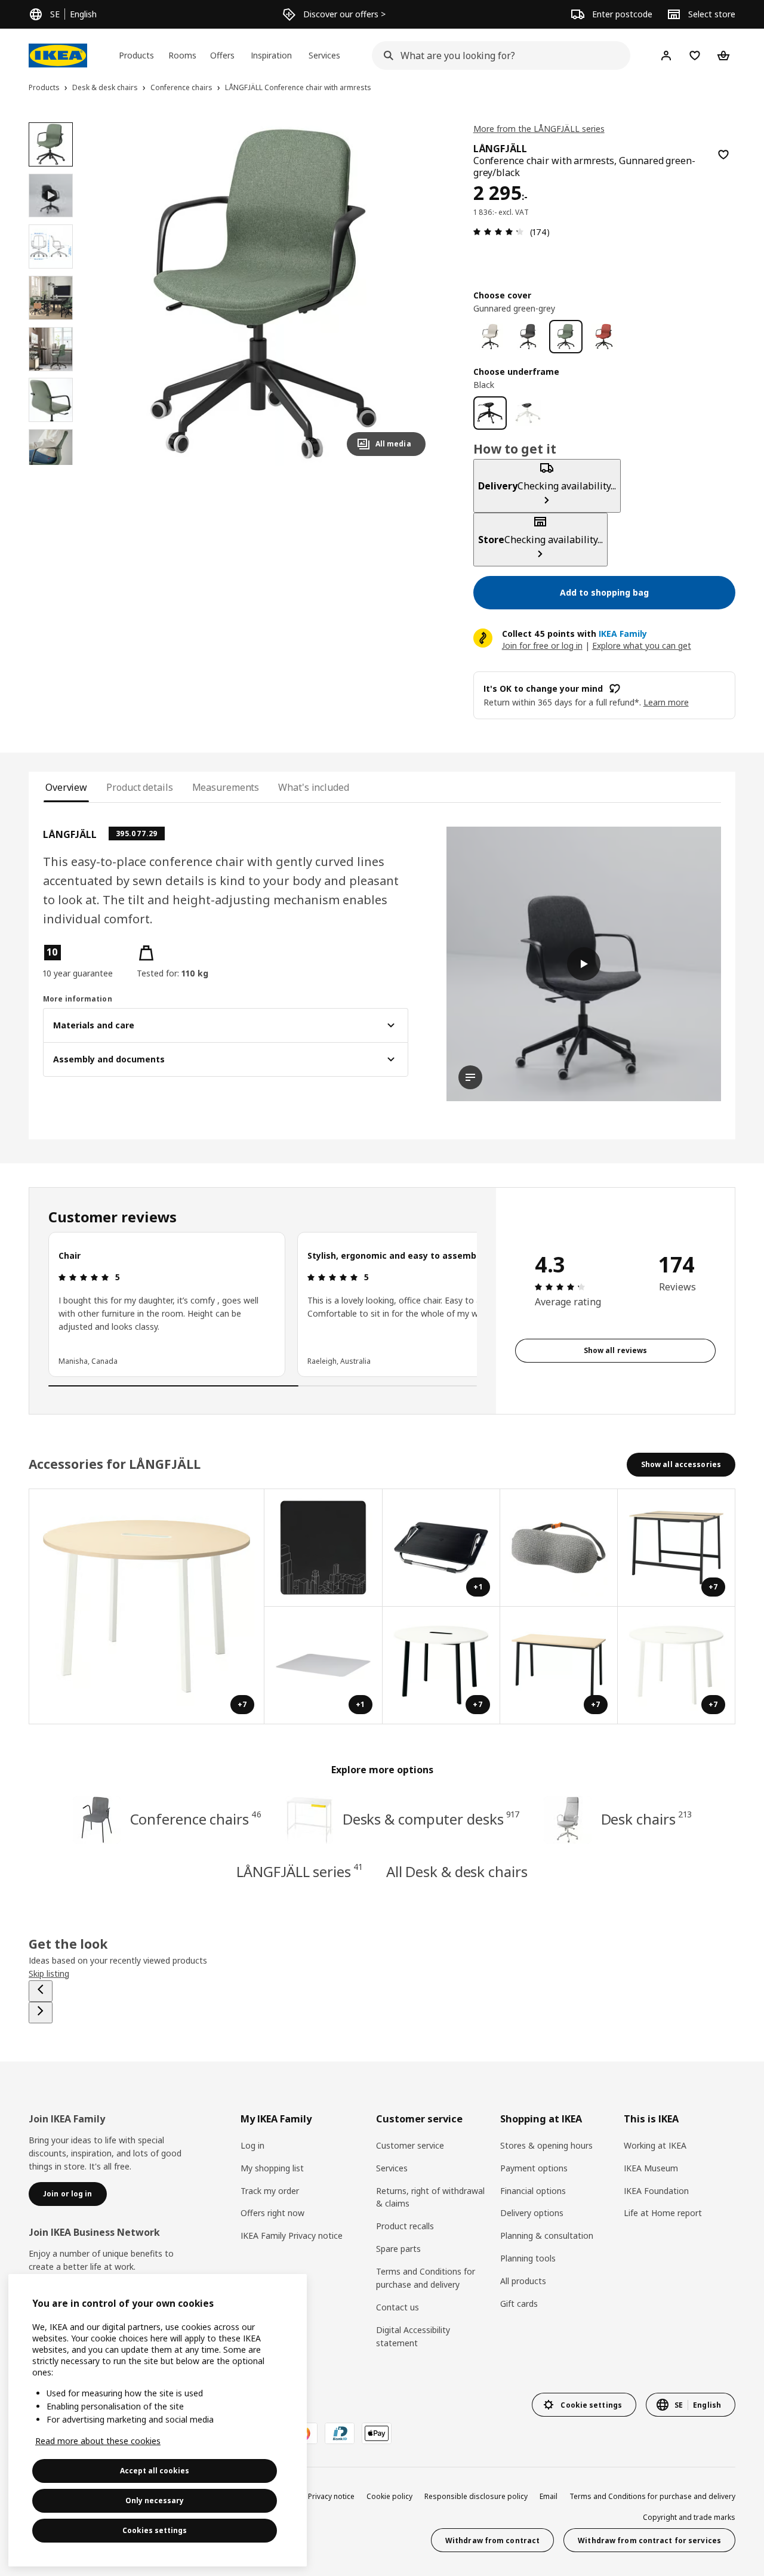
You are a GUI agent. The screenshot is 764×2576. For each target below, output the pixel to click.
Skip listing (49, 1973)
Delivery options (532, 2213)
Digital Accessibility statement (413, 2336)
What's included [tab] (313, 787)
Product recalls (405, 2226)
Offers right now (272, 2213)
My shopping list (272, 2168)
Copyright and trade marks (689, 2517)
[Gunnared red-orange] (604, 337)
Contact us (398, 2307)
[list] (263, 1304)
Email (549, 2496)
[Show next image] (411, 294)
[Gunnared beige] (490, 337)
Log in (252, 2145)
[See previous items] (41, 1991)
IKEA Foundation (656, 2191)
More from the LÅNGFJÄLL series (539, 129)
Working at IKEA (655, 2145)
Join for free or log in (542, 645)
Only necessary (155, 2500)
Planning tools (528, 2258)
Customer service (410, 2145)
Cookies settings (155, 2530)
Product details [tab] (139, 787)
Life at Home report (663, 2213)
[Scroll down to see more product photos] (51, 465)
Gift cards (519, 2304)
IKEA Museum (651, 2168)
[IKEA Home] (58, 56)
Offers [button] (222, 55)
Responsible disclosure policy (476, 2496)
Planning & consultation (547, 2235)
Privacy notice (331, 2496)
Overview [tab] (66, 787)
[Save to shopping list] (723, 155)
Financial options (533, 2191)
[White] (528, 413)
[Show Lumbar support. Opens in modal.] (559, 1548)
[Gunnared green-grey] (566, 337)
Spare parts (398, 2249)
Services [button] (324, 55)
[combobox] (497, 56)
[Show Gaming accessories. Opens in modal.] (323, 1548)
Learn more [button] (666, 702)
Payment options (534, 2168)
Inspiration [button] (271, 55)
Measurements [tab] (226, 787)
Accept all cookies (155, 2471)
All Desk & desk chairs (457, 1871)
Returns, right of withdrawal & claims (430, 2197)
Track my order (270, 2191)
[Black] (490, 413)
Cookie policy (389, 2496)
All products (523, 2281)
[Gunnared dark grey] (528, 337)
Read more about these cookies (98, 2441)
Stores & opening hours (546, 2145)
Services (392, 2168)
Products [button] (136, 55)
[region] (264, 294)
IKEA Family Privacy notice (292, 2235)
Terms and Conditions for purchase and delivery (426, 2278)
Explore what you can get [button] (642, 645)
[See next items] (41, 2013)
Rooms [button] (182, 55)
